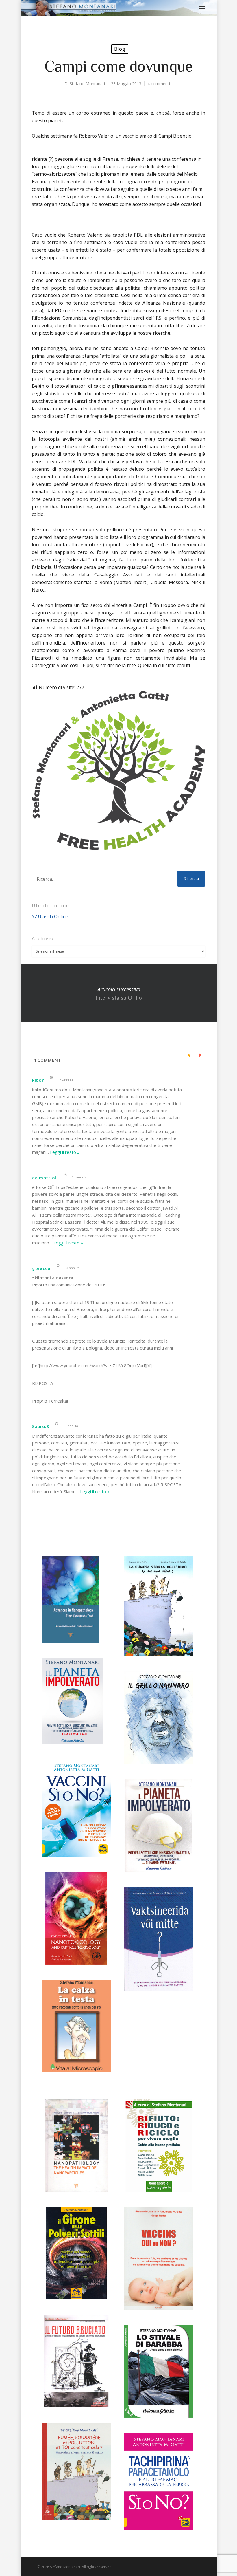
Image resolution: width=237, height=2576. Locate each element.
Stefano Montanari (87, 84)
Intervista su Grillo (119, 993)
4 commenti (159, 84)
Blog (120, 49)
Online (50, 916)
